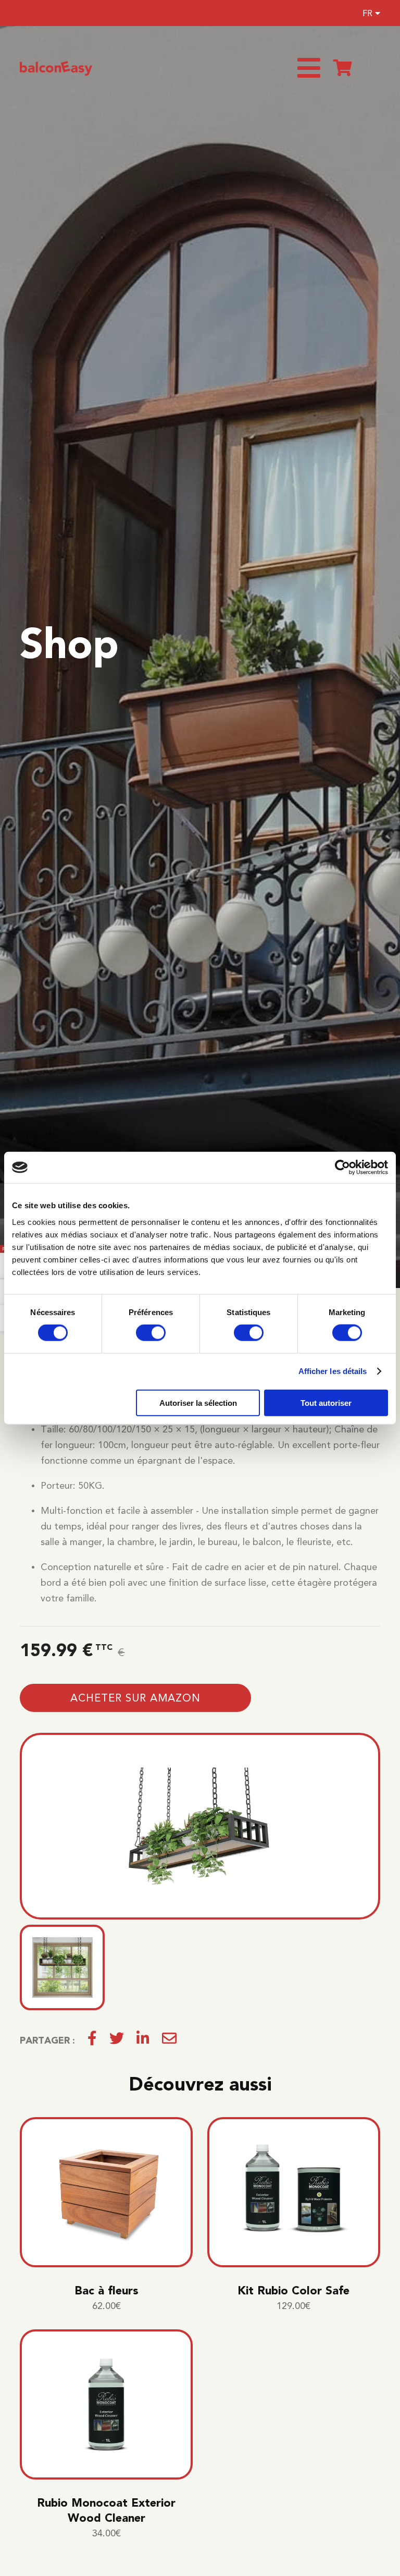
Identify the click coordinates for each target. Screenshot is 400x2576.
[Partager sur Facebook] (92, 2040)
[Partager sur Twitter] (117, 2040)
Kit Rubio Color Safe (293, 2291)
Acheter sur (135, 1698)
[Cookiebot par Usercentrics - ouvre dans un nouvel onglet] (342, 1168)
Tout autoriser (326, 1402)
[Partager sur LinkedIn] (143, 2040)
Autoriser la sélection (198, 1402)
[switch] (151, 1333)
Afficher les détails (333, 1371)
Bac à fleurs (107, 2291)
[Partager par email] (169, 2040)
